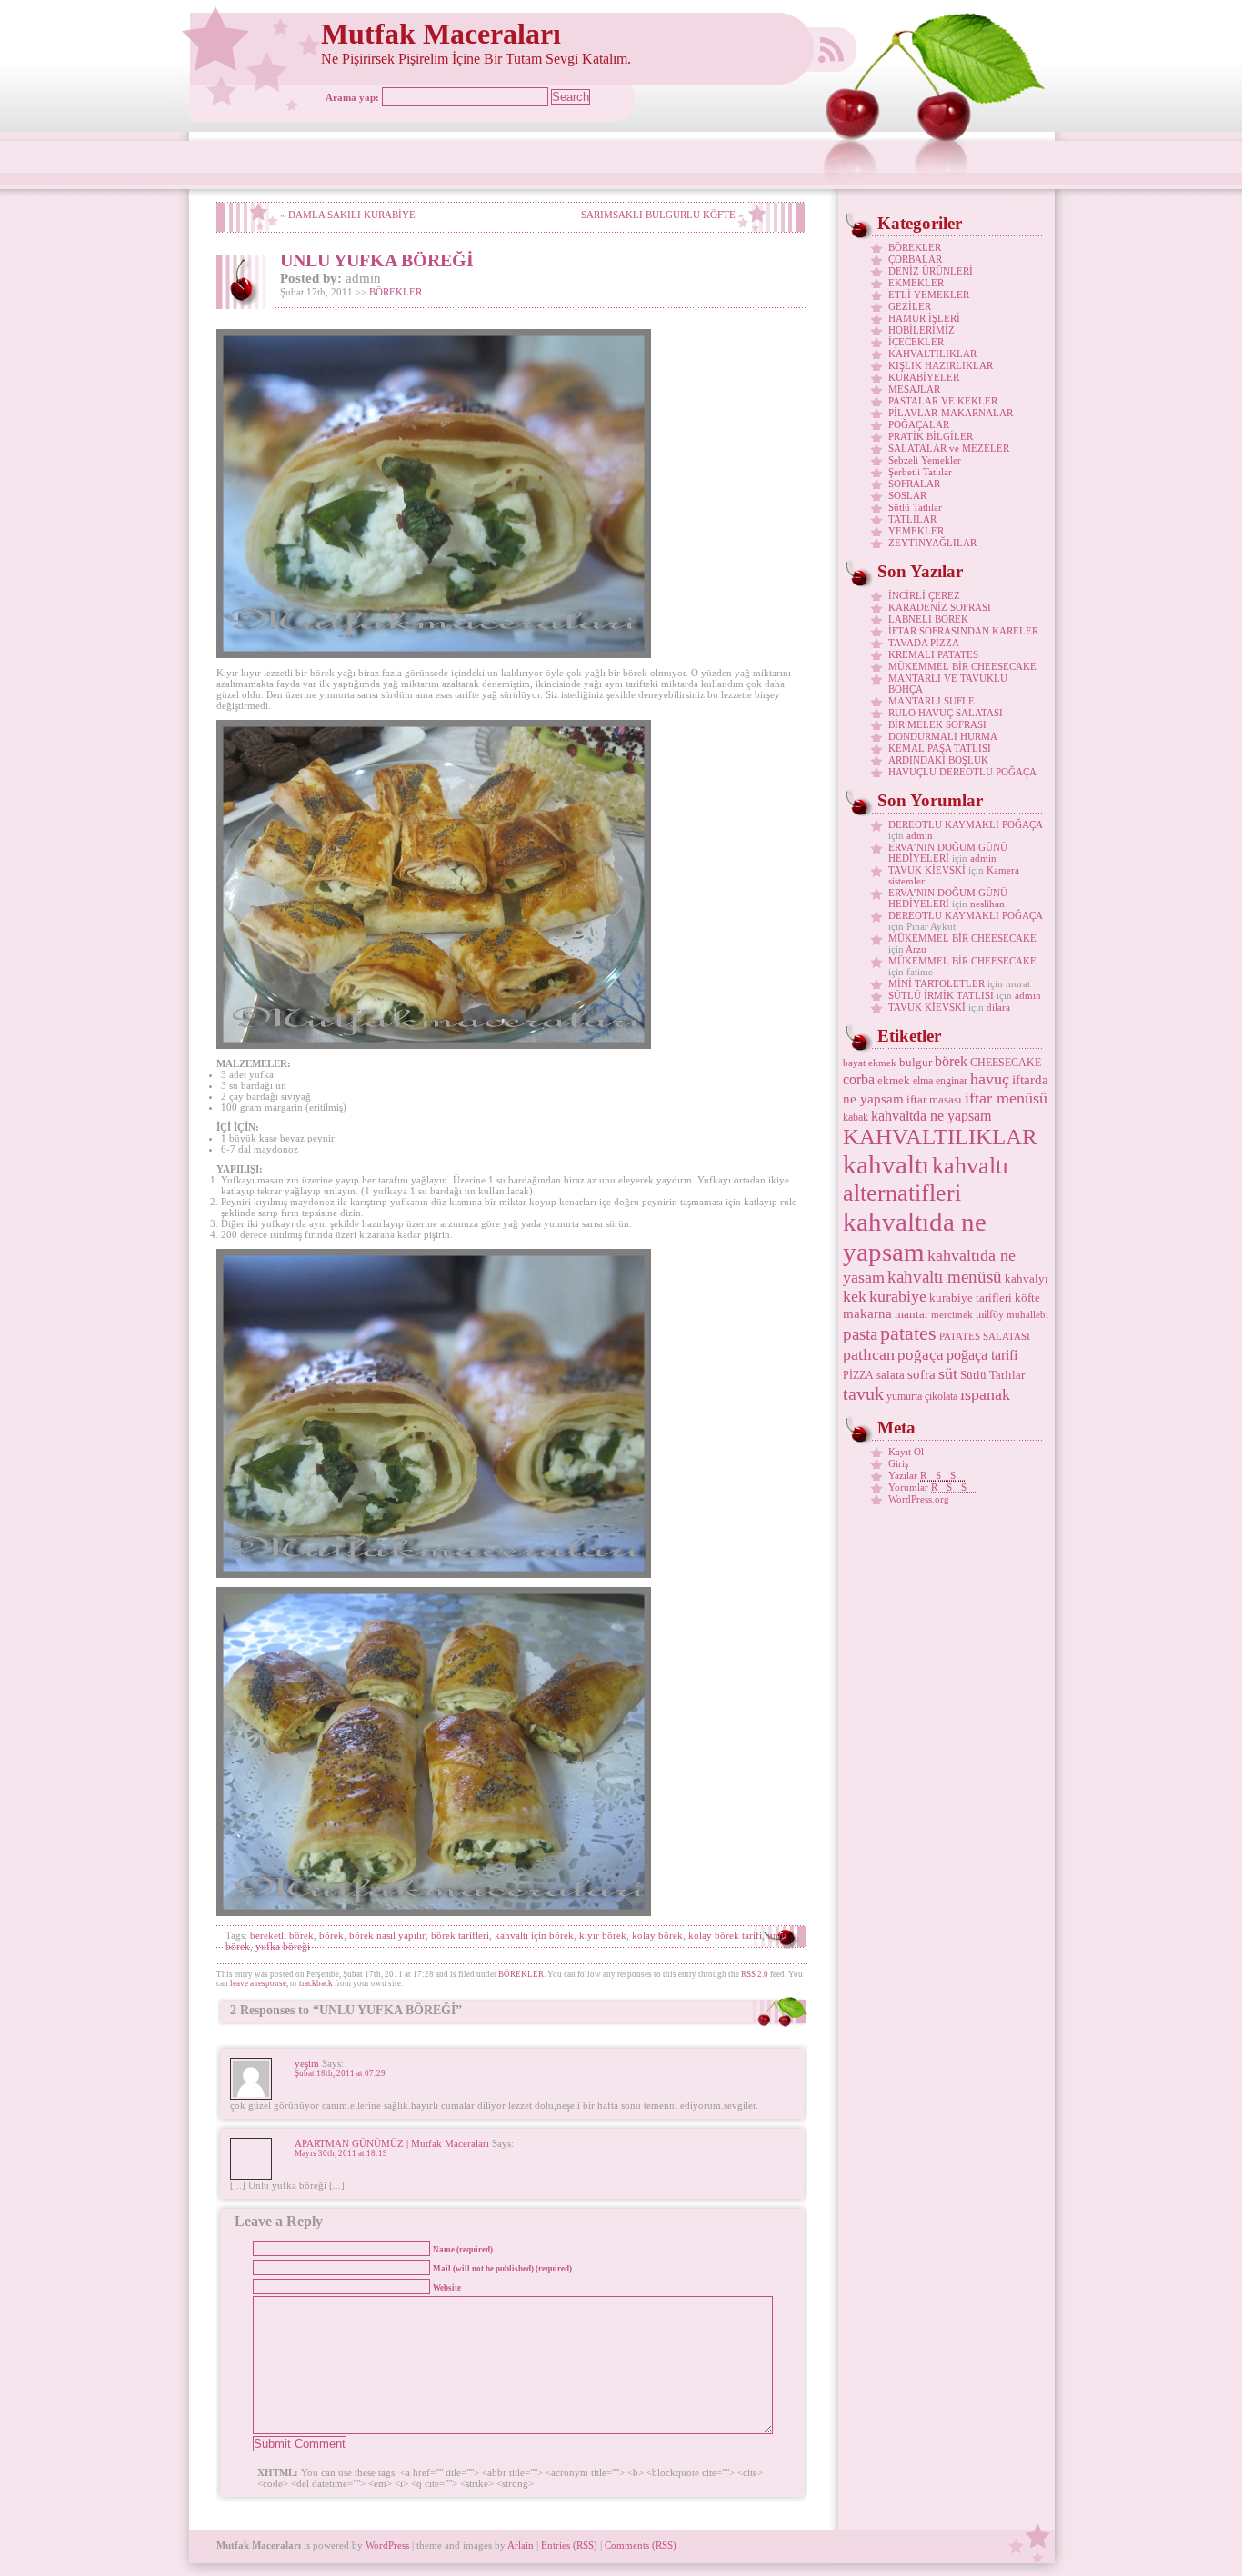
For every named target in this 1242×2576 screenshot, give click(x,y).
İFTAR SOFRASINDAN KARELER (963, 631)
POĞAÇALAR (919, 424)
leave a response (258, 1983)
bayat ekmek (870, 1063)
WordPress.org (919, 1499)
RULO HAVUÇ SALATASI (946, 713)
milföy (990, 1314)
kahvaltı (886, 1164)
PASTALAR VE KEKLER (943, 401)
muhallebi (1027, 1315)
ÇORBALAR (915, 259)
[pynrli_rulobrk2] (434, 1045)
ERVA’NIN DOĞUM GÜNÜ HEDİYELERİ (948, 853)
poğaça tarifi (982, 1355)
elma (923, 1081)
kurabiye (898, 1296)
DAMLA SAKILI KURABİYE (352, 215)
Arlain (521, 2545)
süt (948, 1373)
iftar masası (934, 1099)
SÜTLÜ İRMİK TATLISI (941, 995)
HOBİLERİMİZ (921, 330)
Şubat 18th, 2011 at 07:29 (340, 2073)
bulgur (916, 1062)
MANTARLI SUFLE (931, 701)
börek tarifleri (460, 1935)
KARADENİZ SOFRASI (940, 607)
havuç (990, 1079)
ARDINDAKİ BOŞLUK (938, 760)
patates (908, 1333)
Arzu (916, 949)
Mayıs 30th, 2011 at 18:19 (341, 2153)
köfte (1027, 1298)
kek (855, 1296)
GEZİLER (910, 306)
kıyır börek (603, 1935)
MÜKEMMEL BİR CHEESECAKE (962, 666)
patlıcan (869, 1354)
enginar (952, 1081)
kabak (856, 1117)
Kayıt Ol (906, 1452)
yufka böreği (283, 1946)
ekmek (894, 1080)
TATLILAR (912, 519)
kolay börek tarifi (725, 1935)
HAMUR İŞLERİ (924, 318)
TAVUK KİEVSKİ (927, 870)
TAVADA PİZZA (924, 643)
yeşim (307, 2063)
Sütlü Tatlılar (915, 507)
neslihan (987, 904)
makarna (867, 1313)
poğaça (921, 1355)
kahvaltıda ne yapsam (915, 1237)
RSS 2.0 (755, 1974)
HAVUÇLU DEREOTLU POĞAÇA (962, 772)
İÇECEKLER (916, 342)
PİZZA (858, 1375)
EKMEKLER (916, 283)
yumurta (904, 1396)
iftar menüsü (1006, 1098)
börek (331, 1935)
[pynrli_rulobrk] (434, 654)
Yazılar (926, 1475)
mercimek (952, 1315)
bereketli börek (282, 1935)
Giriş (898, 1463)
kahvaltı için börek (534, 1935)
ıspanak (985, 1394)
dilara (998, 1007)
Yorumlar (932, 1487)
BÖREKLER (396, 292)
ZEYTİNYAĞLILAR (932, 543)
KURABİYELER (924, 377)
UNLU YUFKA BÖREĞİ (377, 260)
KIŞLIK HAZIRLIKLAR (941, 365)
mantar (911, 1314)
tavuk (863, 1393)
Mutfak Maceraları (441, 34)
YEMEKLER (916, 531)
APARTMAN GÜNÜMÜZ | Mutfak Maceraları (392, 2143)
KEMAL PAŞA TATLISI (940, 748)
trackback (316, 1983)
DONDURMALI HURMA (943, 736)
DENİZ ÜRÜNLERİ (931, 271)
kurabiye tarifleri (971, 1298)
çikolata (941, 1396)
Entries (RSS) (569, 2545)
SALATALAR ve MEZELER (949, 448)
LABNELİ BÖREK (928, 619)
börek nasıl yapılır (387, 1935)
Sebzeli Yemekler (925, 460)
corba (859, 1079)
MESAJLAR (914, 389)
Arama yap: (352, 97)
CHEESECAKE (1006, 1063)
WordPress (387, 2545)
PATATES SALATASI (985, 1337)
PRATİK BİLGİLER (931, 436)
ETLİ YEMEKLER (929, 295)
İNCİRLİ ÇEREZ (924, 595)
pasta (860, 1334)
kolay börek (657, 1935)
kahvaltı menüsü (945, 1277)
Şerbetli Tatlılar (920, 472)
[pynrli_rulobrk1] (434, 1574)
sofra (921, 1374)
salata (891, 1375)
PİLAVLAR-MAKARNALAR (951, 413)
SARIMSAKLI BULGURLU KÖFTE (658, 215)
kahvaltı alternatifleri (926, 1179)
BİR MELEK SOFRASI (937, 724)
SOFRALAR (914, 484)
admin (920, 835)
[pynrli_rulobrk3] (434, 1912)
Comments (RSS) (641, 2545)
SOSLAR (907, 495)
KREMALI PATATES (933, 654)
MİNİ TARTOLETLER (937, 983)
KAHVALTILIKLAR (932, 354)
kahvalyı (1027, 1278)
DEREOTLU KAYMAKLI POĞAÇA (965, 824)
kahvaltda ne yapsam (931, 1116)
